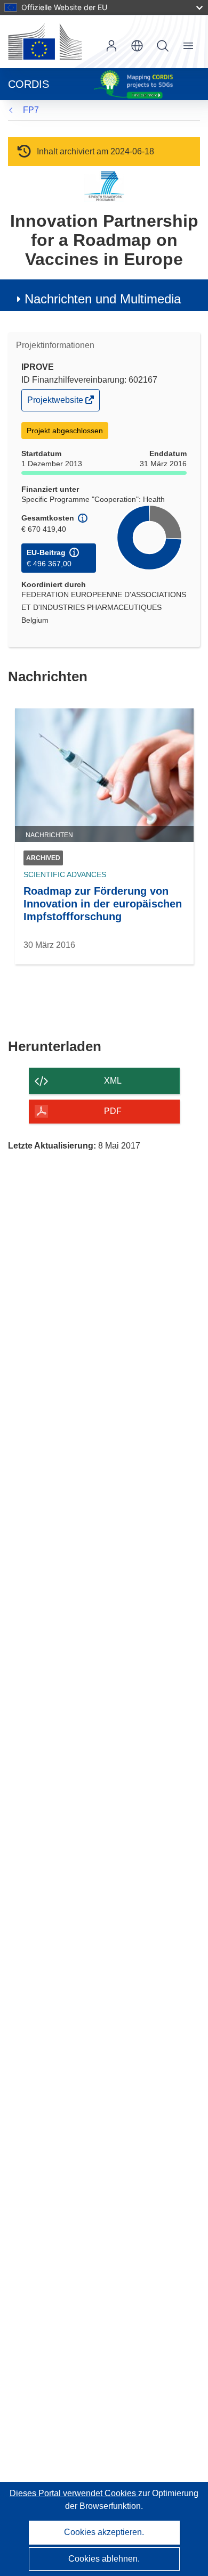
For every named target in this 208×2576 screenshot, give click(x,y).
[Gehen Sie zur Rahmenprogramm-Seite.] (104, 186)
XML (113, 1081)
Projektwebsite (56, 403)
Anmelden (111, 46)
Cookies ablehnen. (104, 2559)
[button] (137, 46)
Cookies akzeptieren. (104, 2532)
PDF (113, 1111)
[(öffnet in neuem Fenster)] (45, 42)
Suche (163, 46)
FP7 (31, 110)
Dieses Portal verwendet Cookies (74, 2493)
